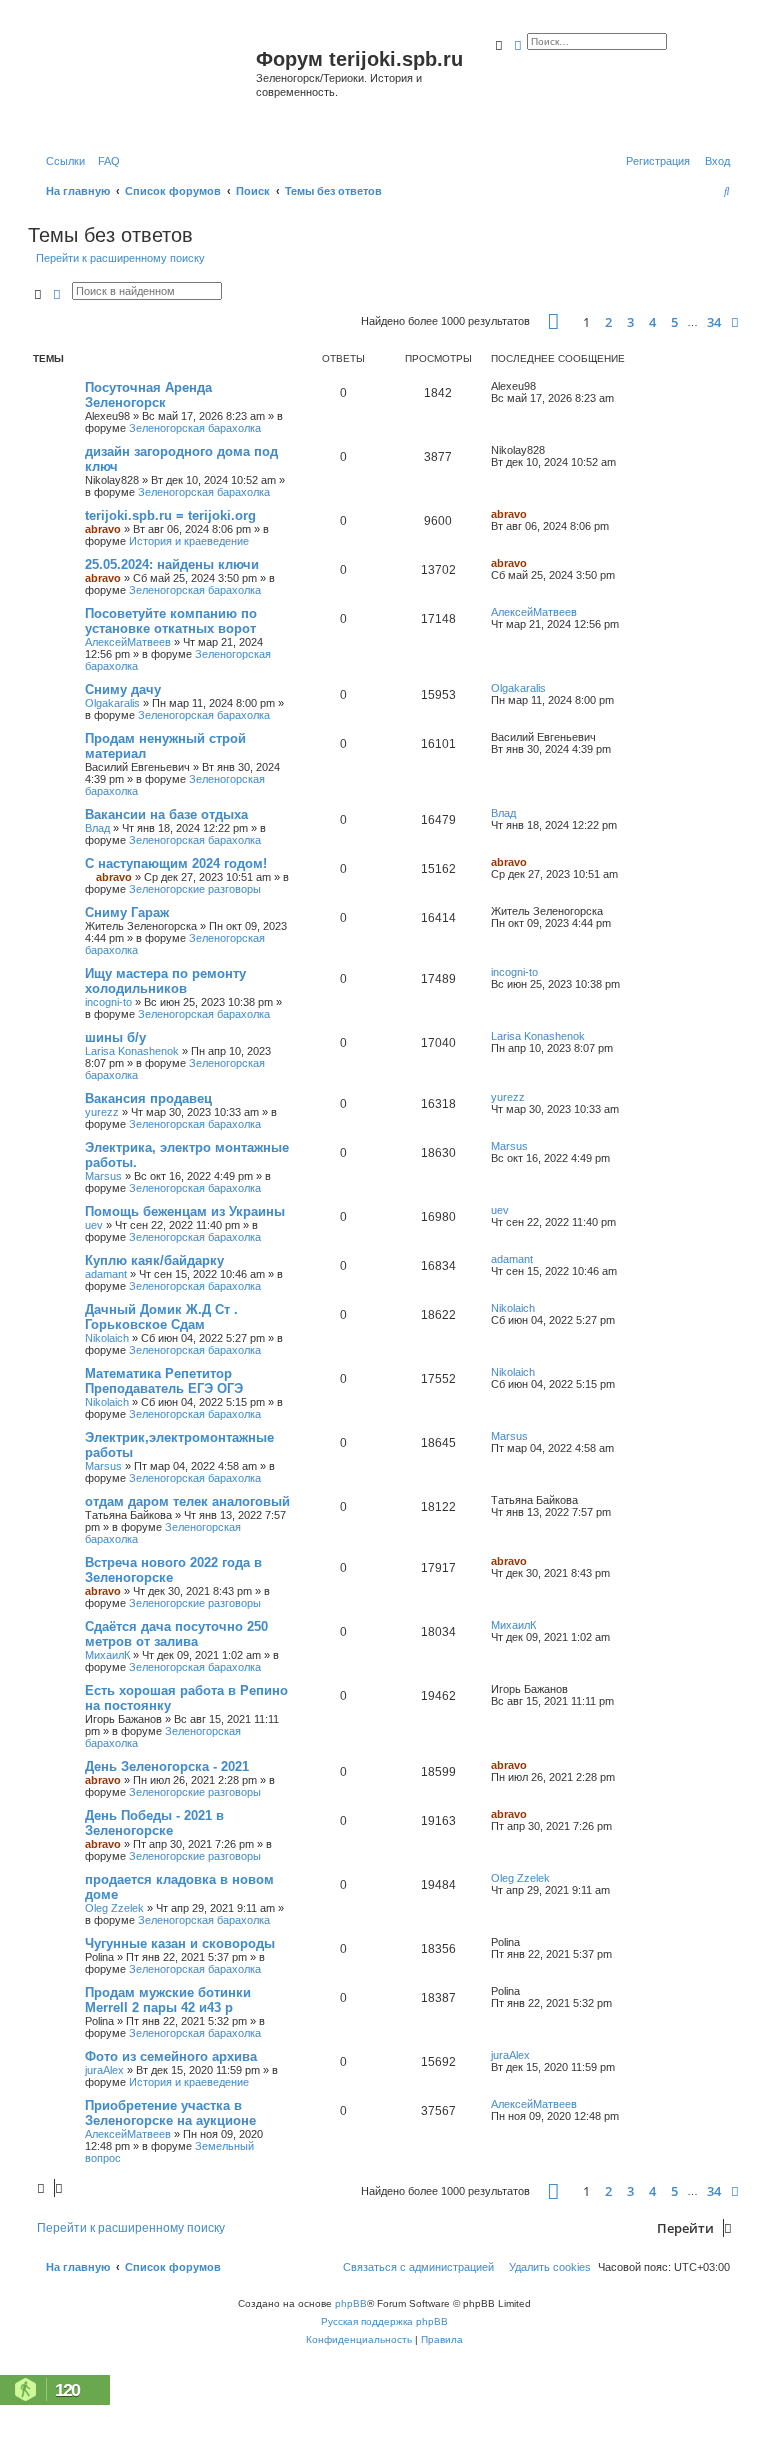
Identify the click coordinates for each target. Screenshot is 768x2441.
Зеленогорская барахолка (195, 428)
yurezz (102, 1112)
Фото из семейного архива (171, 2056)
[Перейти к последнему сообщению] (543, 386)
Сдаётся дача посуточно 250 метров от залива (176, 1634)
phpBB (351, 2303)
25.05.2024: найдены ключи (172, 564)
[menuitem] (105, 161)
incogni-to (108, 1002)
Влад (97, 828)
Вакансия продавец (148, 1098)
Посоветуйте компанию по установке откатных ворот (171, 621)
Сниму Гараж (127, 912)
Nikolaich (107, 1338)
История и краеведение (189, 541)
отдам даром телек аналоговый (187, 1501)
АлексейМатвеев (128, 642)
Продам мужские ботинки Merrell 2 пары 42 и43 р (168, 2000)
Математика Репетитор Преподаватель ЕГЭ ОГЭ (164, 1381)
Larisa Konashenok (132, 1051)
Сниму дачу (123, 689)
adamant (106, 1274)
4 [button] (652, 322)
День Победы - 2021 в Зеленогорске (154, 1823)
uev (94, 1225)
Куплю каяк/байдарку (154, 1260)
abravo (103, 529)
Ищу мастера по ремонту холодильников (165, 981)
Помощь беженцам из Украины (185, 1211)
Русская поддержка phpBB (384, 2321)
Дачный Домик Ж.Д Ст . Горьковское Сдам (161, 1317)
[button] (553, 321)
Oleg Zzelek (114, 1908)
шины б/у (115, 1037)
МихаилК (107, 1655)
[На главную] (144, 83)
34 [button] (714, 322)
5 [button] (674, 322)
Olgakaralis (112, 703)
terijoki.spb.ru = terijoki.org (170, 515)
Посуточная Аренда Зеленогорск (148, 395)
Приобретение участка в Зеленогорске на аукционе (170, 2113)
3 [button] (630, 322)
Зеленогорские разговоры (195, 889)
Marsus (103, 1176)
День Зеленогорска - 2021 (167, 1766)
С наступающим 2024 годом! (176, 863)
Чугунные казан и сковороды (180, 1943)
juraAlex (104, 2070)
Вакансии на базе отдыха (166, 814)
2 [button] (608, 322)
